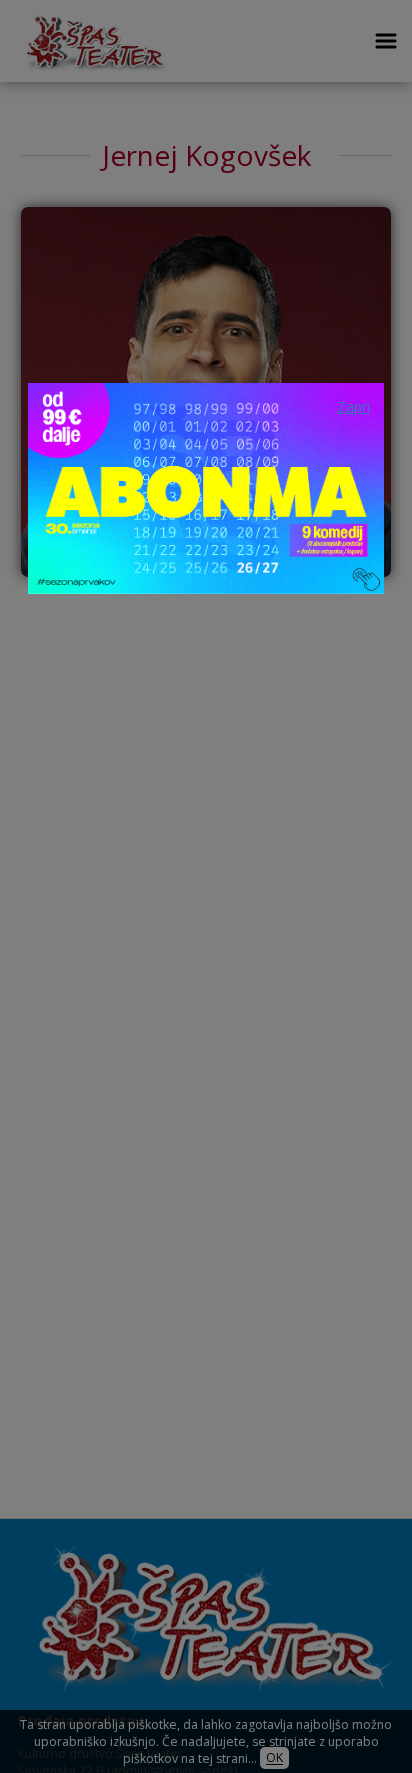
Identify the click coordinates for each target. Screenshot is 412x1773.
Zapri (353, 406)
